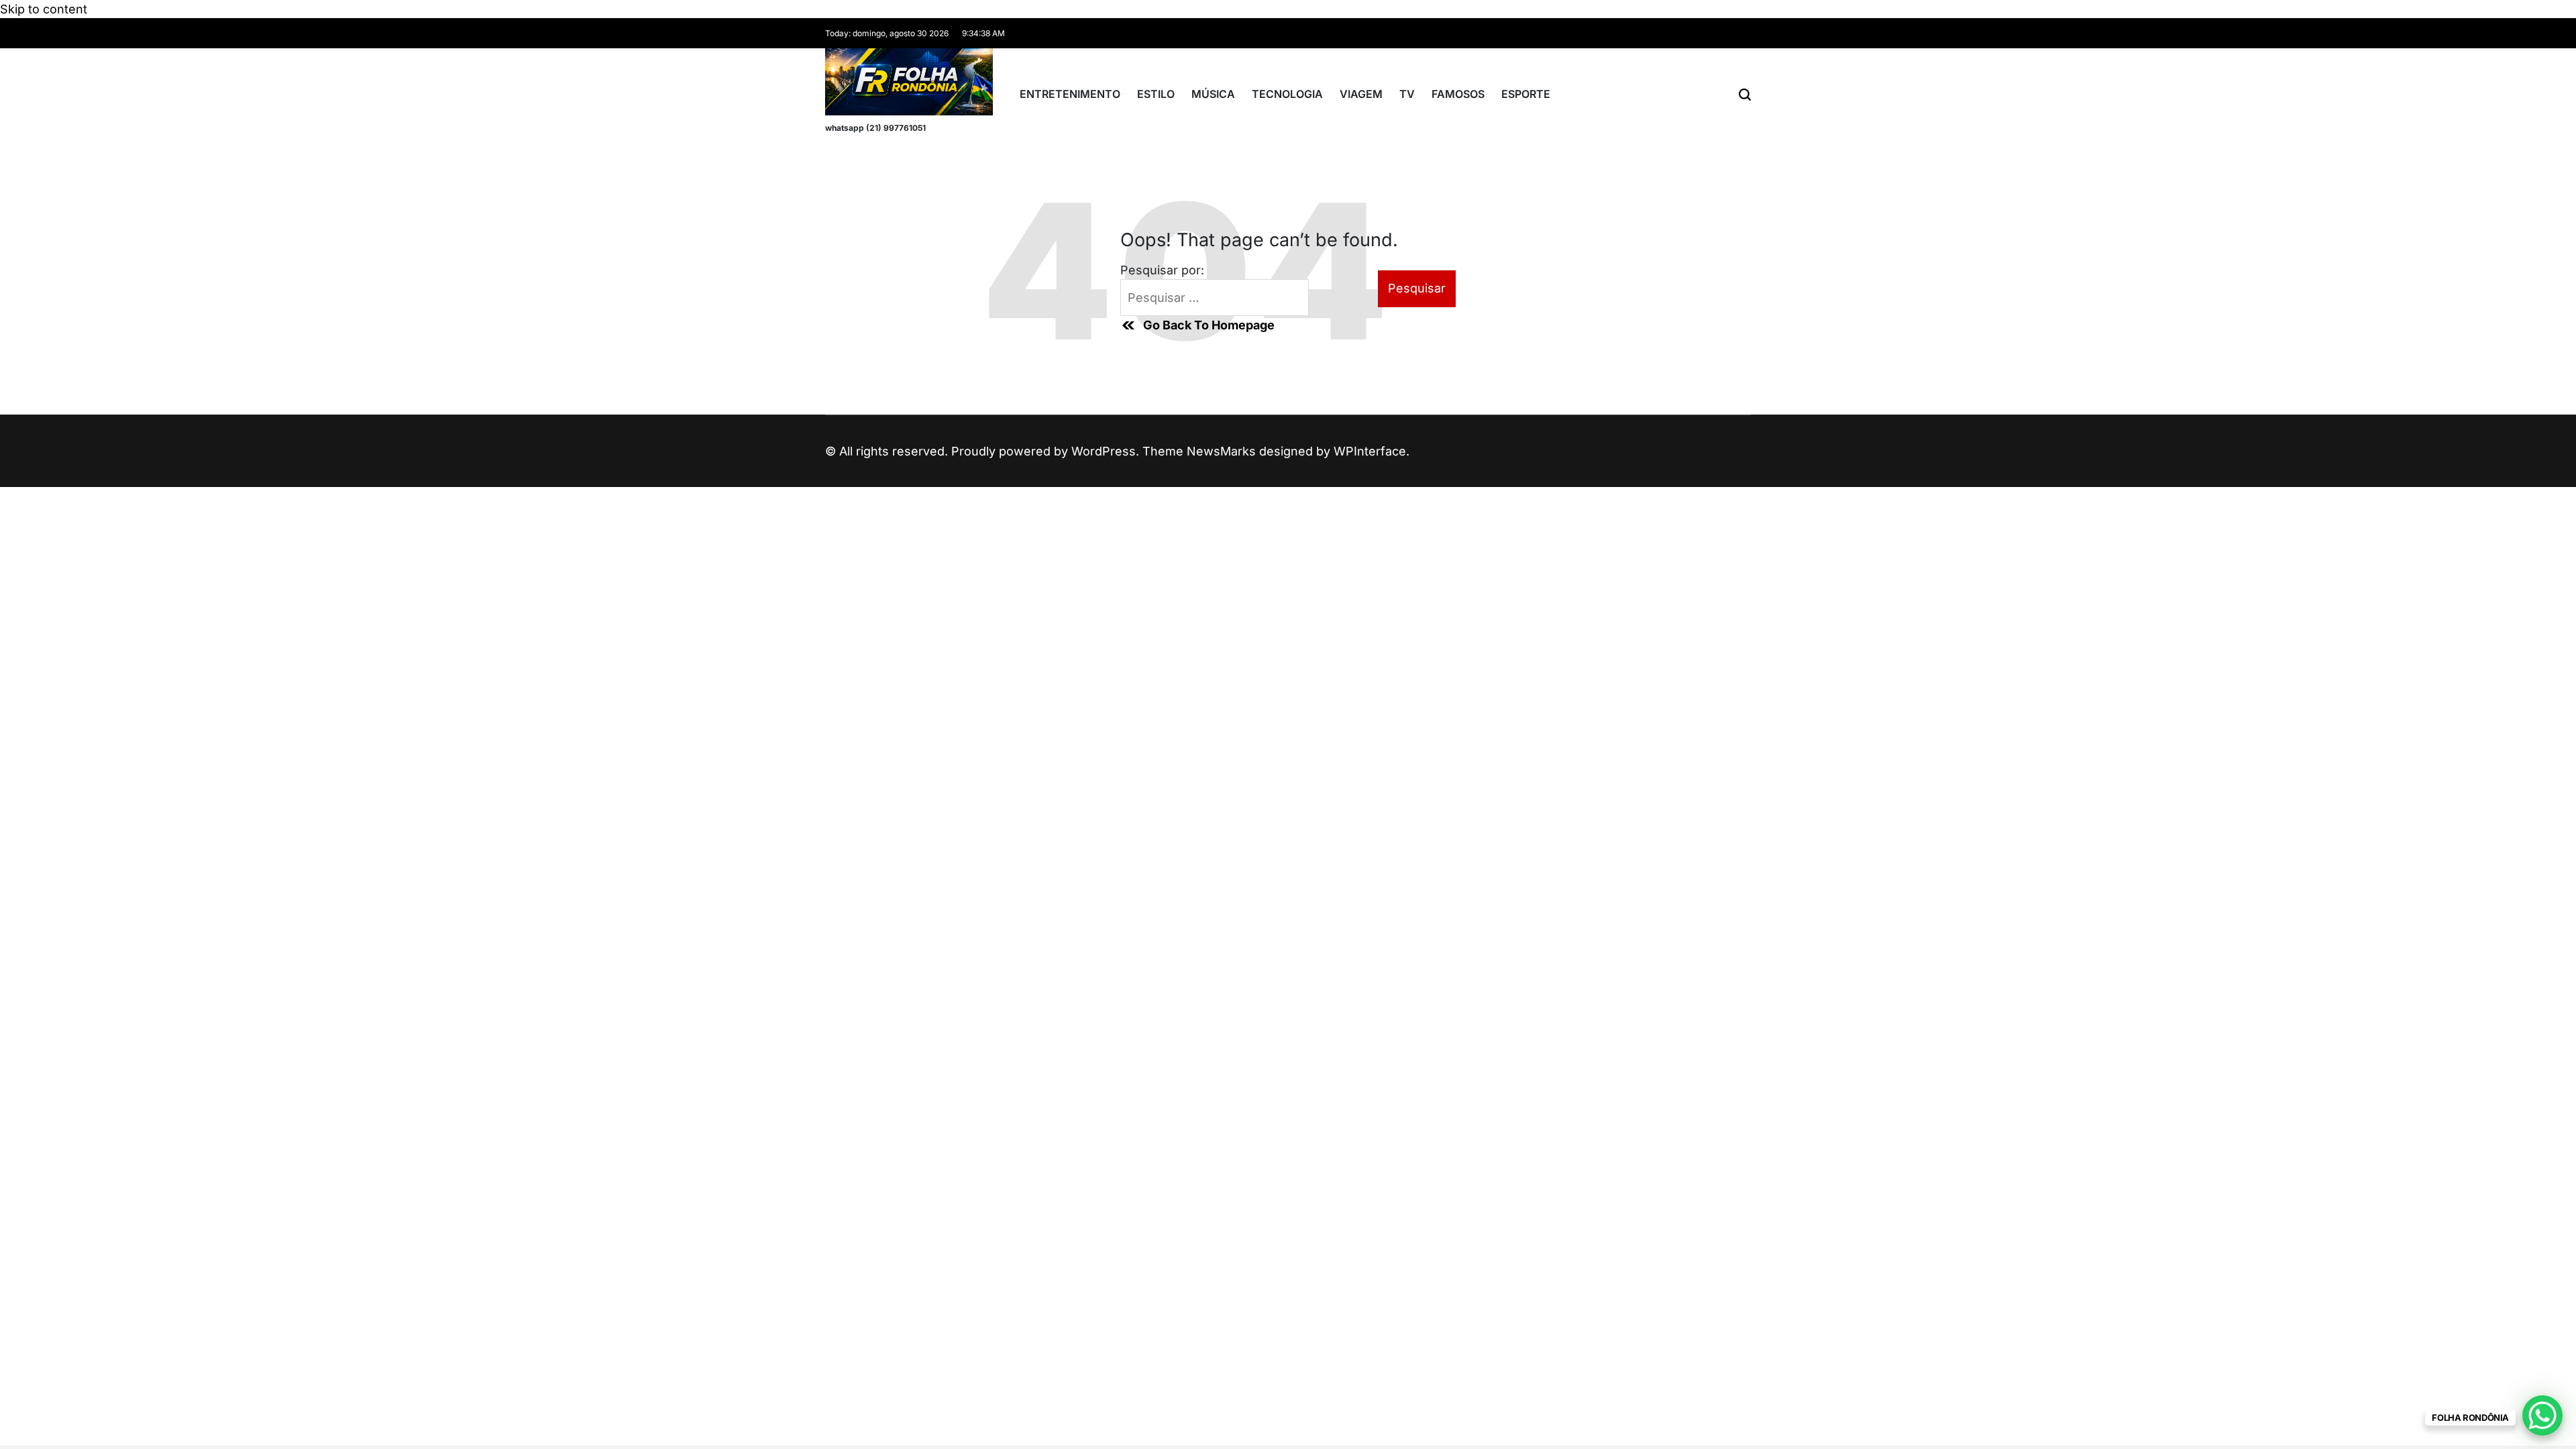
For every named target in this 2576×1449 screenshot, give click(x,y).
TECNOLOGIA (1287, 94)
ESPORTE (1526, 94)
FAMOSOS (1458, 94)
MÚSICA (1213, 94)
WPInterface (1370, 451)
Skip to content (44, 9)
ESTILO (1156, 94)
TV (1407, 94)
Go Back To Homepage (1209, 325)
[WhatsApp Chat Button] (2542, 1415)
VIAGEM (1361, 94)
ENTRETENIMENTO (1070, 94)
